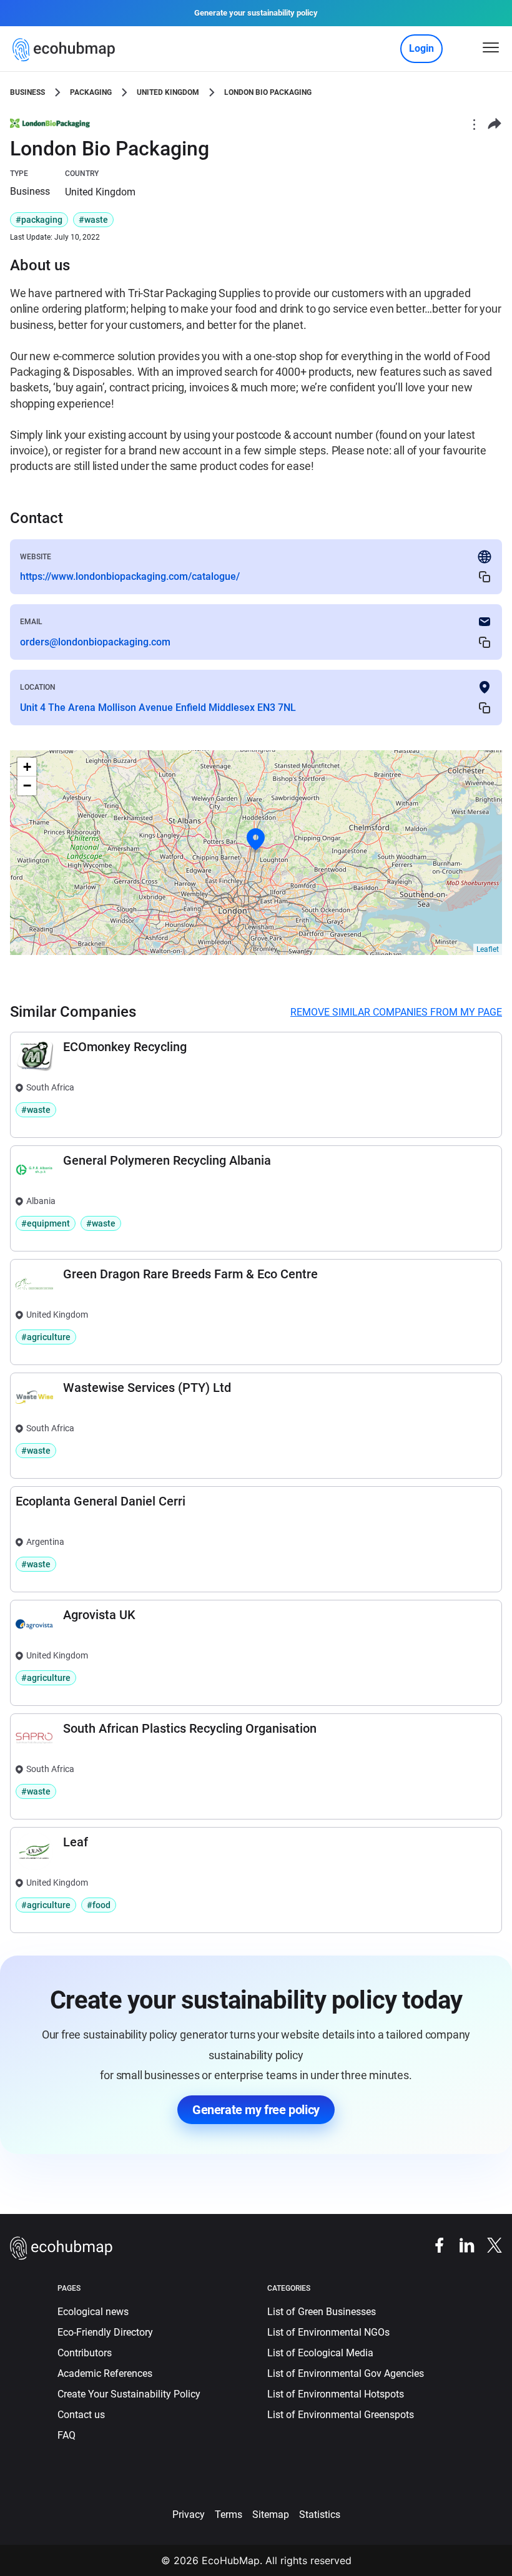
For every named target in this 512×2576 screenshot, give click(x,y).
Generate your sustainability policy (256, 13)
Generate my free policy (256, 2110)
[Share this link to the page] (495, 124)
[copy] (485, 577)
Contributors (85, 2353)
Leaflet (488, 949)
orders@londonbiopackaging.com (95, 642)
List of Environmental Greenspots (341, 2415)
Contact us (81, 2415)
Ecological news (93, 2312)
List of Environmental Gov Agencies (346, 2373)
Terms (229, 2515)
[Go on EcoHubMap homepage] (66, 50)
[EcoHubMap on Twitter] (488, 2244)
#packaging (39, 220)
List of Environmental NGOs (328, 2332)
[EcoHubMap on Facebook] (433, 2244)
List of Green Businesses (322, 2312)
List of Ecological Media (320, 2353)
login (421, 48)
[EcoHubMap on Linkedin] (461, 2244)
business (27, 92)
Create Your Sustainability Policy (129, 2394)
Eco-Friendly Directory (105, 2332)
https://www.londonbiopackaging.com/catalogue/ (130, 576)
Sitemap (271, 2515)
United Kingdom (168, 92)
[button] (256, 840)
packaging (91, 92)
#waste (93, 220)
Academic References (105, 2373)
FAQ (66, 2435)
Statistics (320, 2515)
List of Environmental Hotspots (336, 2394)
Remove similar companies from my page (396, 1012)
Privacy (189, 2515)
